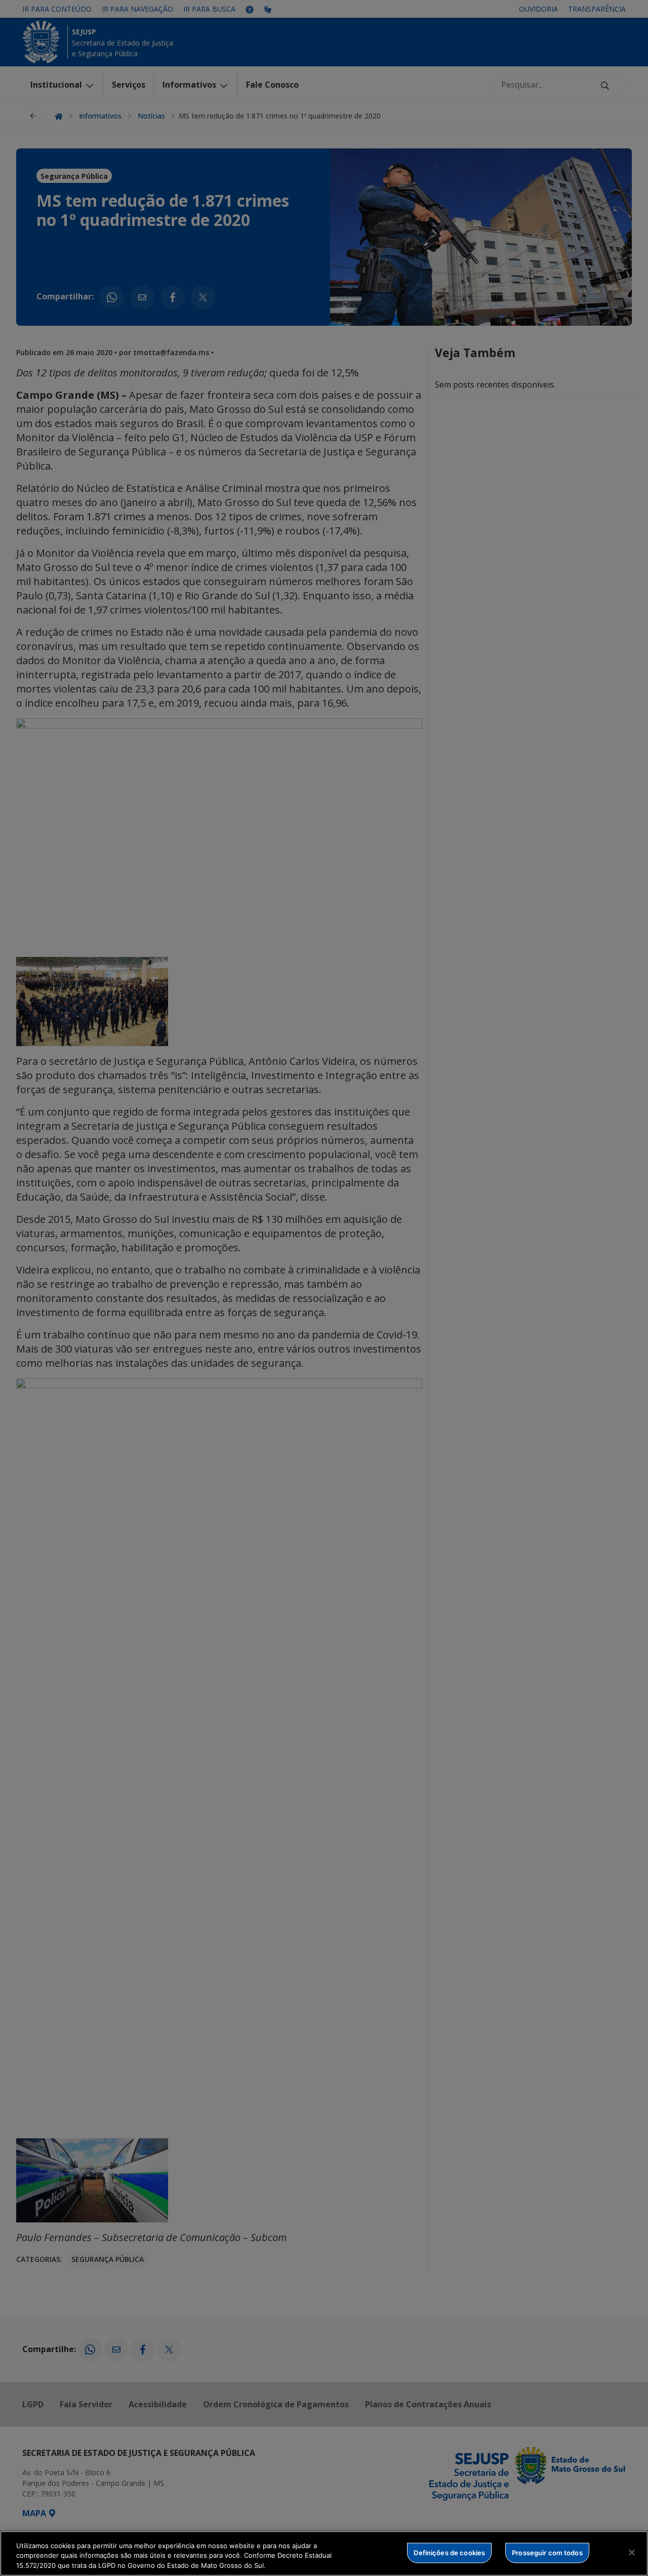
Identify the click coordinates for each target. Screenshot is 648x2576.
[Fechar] (632, 2552)
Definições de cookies (449, 2552)
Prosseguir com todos (547, 2552)
